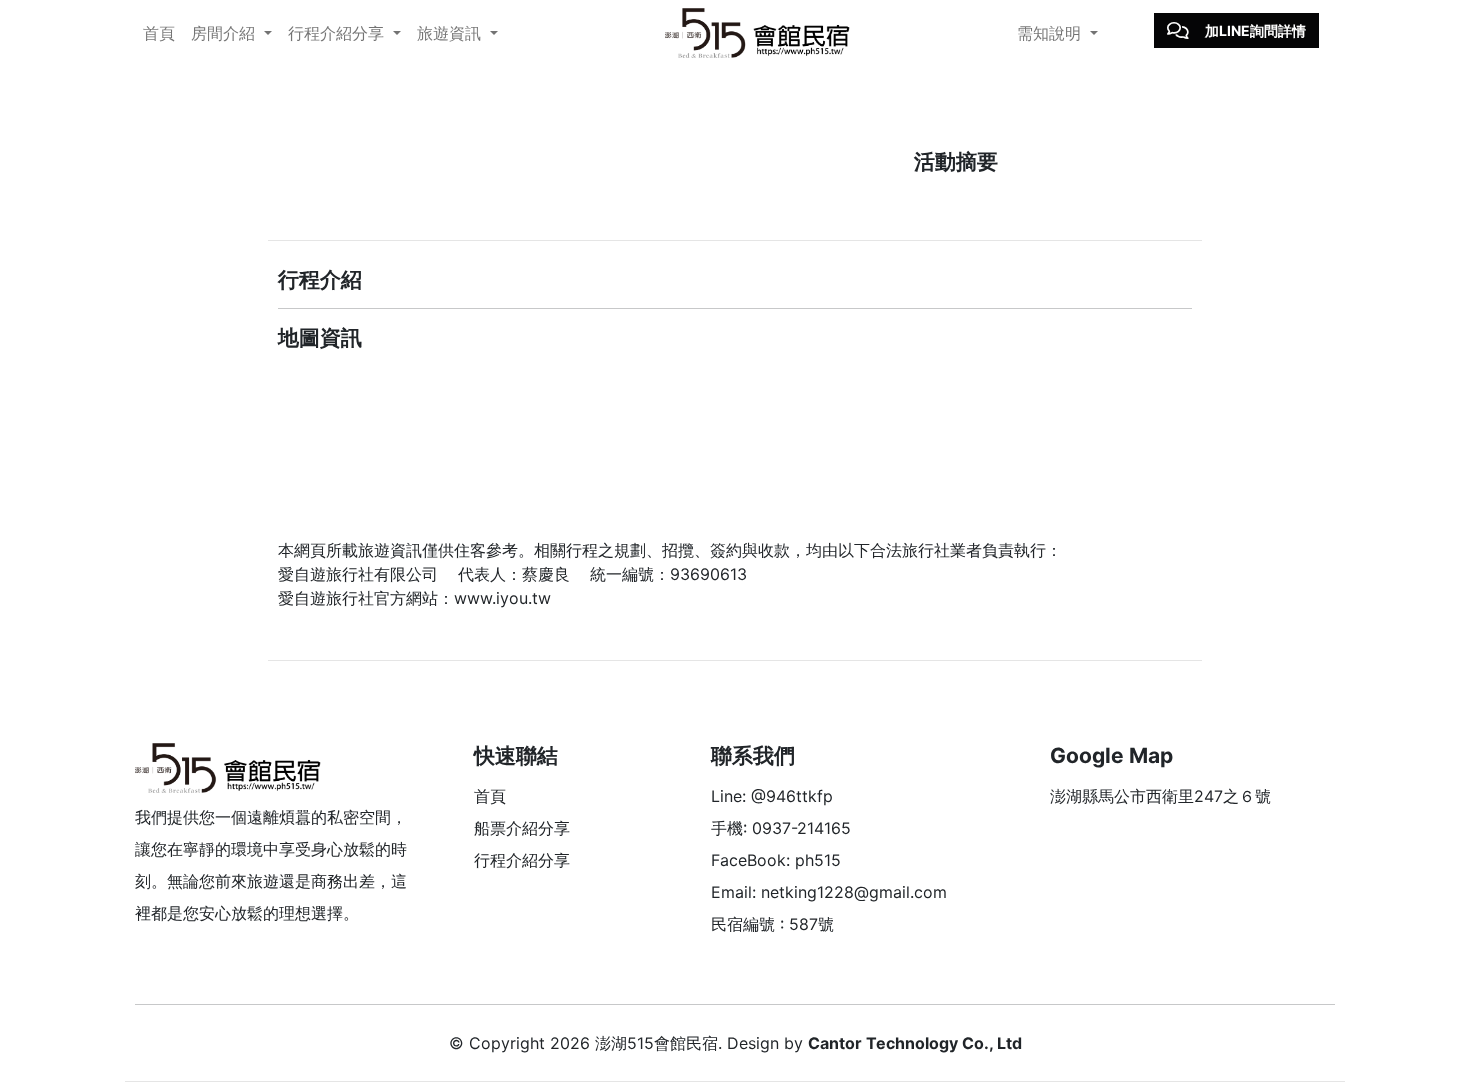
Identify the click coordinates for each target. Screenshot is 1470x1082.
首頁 (159, 33)
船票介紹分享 (522, 828)
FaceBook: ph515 (776, 860)
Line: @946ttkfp (772, 796)
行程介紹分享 (522, 860)
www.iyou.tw (502, 598)
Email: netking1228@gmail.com (829, 892)
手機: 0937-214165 (781, 828)
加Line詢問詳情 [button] (1255, 30)
